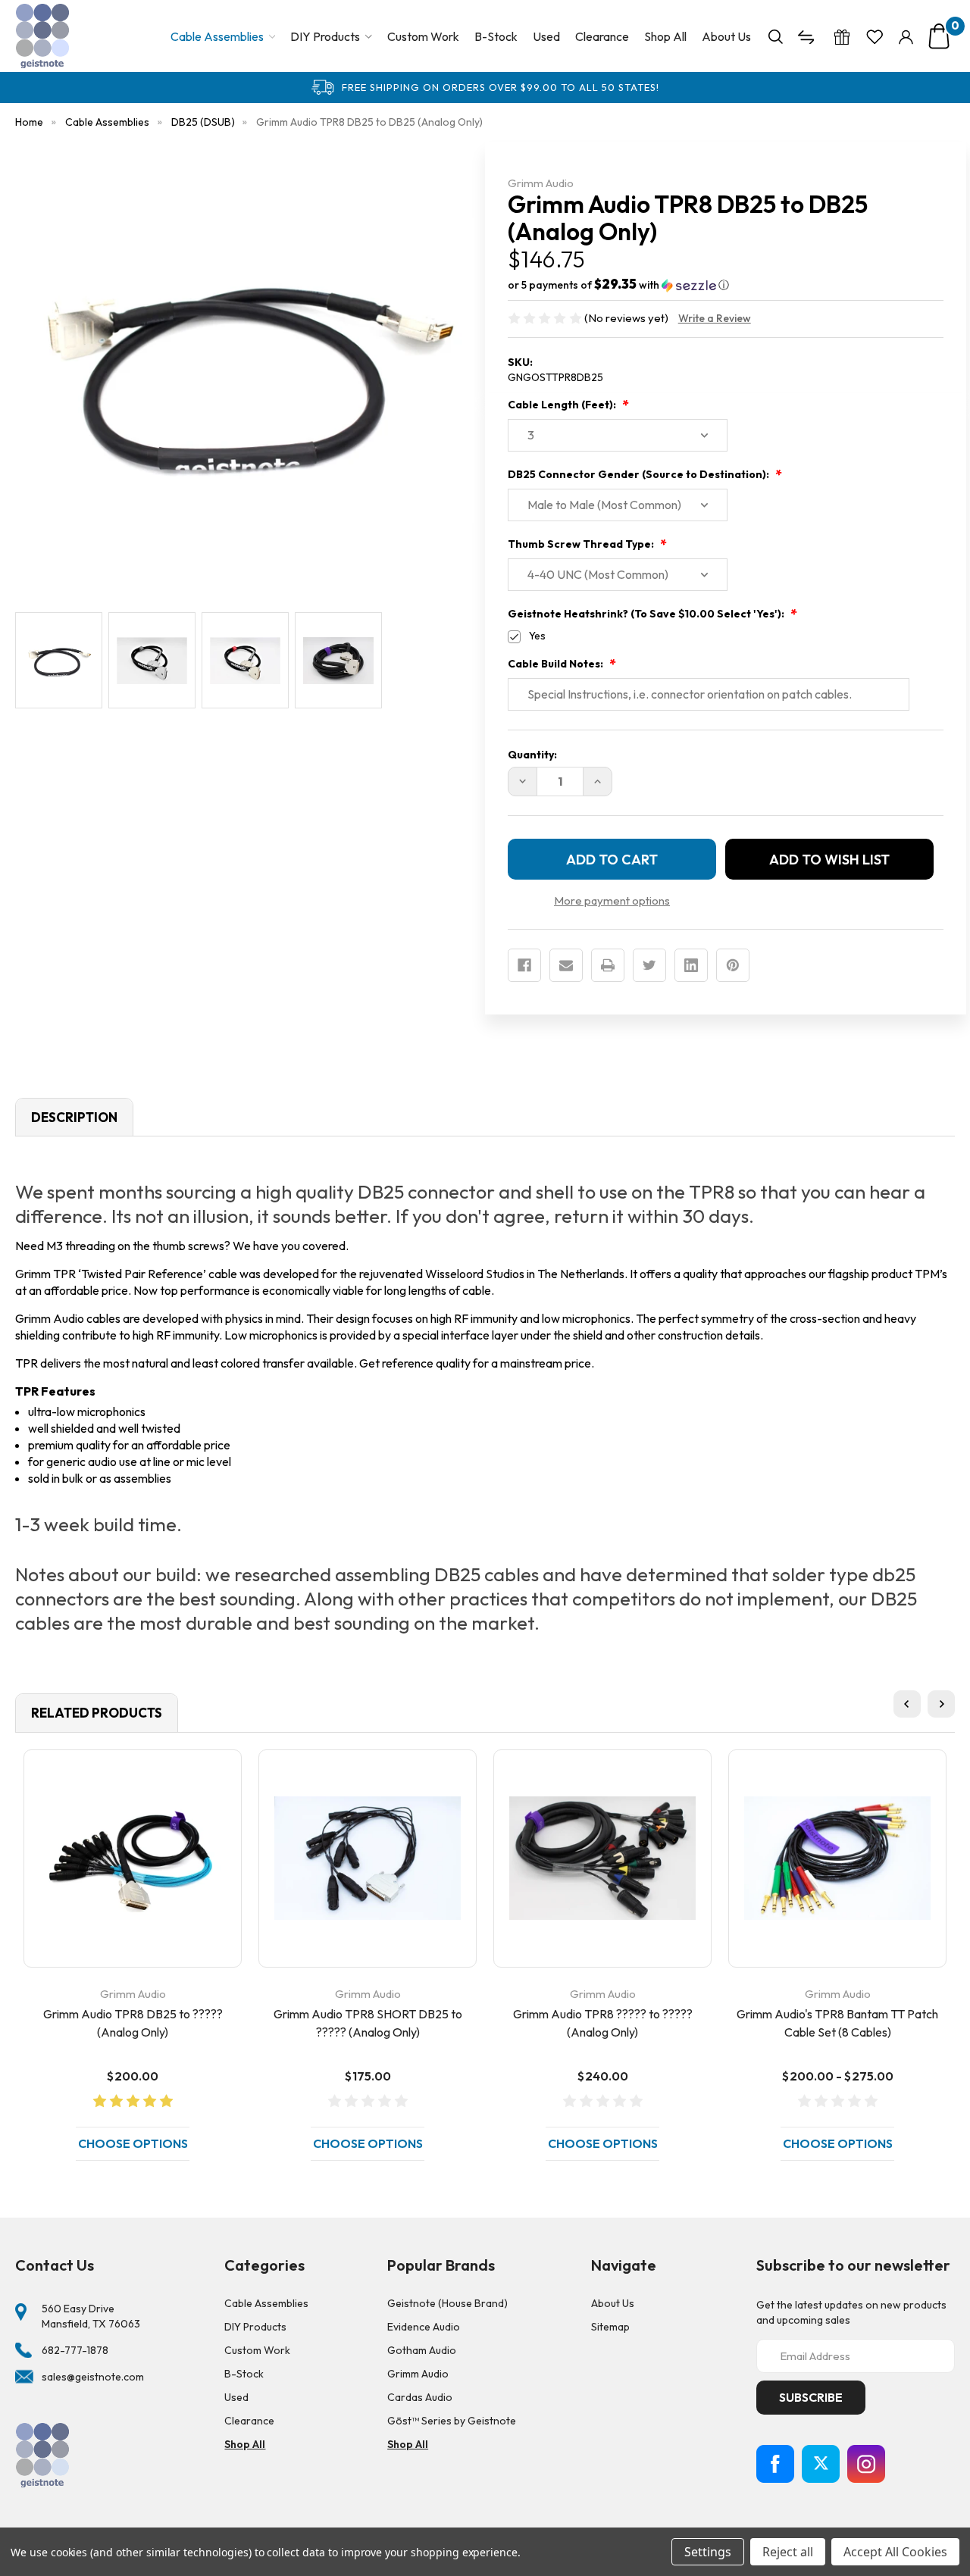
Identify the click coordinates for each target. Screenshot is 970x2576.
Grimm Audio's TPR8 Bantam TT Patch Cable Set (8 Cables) (837, 2023)
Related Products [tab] (97, 1713)
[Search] (776, 36)
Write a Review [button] (715, 318)
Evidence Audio (424, 2327)
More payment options (612, 900)
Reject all (788, 2552)
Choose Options (133, 2143)
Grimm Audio (418, 2374)
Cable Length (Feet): (563, 405)
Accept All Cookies (895, 2552)
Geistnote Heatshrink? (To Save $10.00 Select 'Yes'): (647, 614)
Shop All (665, 36)
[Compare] (808, 36)
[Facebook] (524, 965)
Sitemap (610, 2327)
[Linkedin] (691, 965)
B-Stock (496, 36)
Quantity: (532, 755)
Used (546, 36)
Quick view (133, 1858)
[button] (726, 285)
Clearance (602, 36)
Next (941, 1704)
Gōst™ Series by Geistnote (452, 2421)
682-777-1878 (75, 2350)
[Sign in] (906, 36)
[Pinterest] (733, 965)
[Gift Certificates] (842, 36)
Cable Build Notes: (557, 664)
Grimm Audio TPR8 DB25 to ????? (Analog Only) (133, 2023)
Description (74, 1117)
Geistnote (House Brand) (447, 2303)
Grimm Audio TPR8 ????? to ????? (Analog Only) (603, 2023)
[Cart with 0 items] (939, 36)
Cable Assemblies (217, 36)
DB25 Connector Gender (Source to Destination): (640, 474)
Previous (907, 1704)
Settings (708, 2552)
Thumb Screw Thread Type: (582, 544)
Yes (537, 636)
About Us (726, 36)
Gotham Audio (422, 2350)
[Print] (608, 965)
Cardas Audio (420, 2397)
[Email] (566, 965)
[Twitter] (649, 965)
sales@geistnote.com (93, 2377)
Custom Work (423, 36)
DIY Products (325, 36)
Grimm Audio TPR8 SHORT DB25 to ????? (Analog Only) (368, 2023)
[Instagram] (866, 2464)
